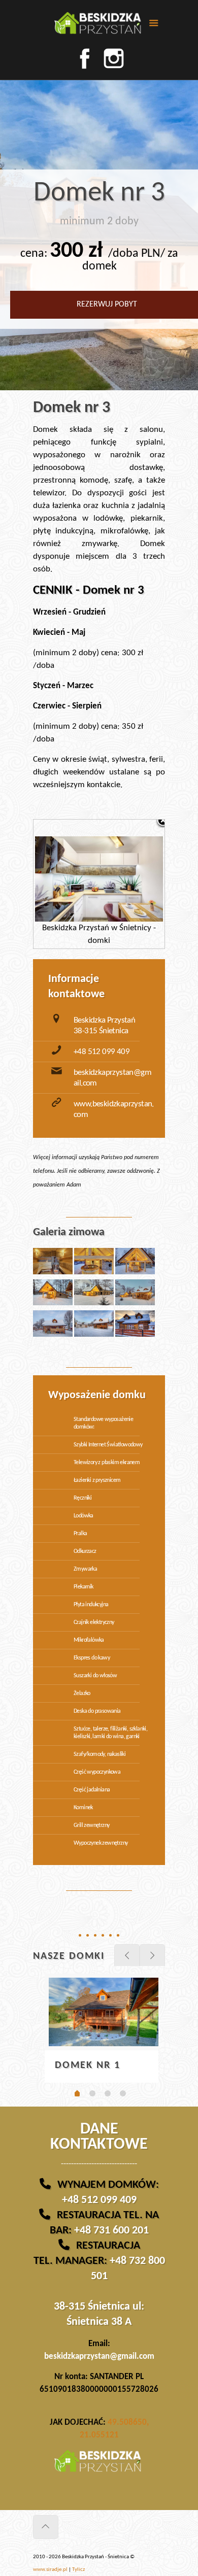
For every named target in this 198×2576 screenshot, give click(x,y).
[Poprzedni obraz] (56, 884)
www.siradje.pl (50, 2570)
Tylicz (78, 2570)
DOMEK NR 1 (88, 2065)
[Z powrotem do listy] (163, 821)
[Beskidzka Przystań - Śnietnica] (99, 25)
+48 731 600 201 (111, 2231)
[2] (92, 2093)
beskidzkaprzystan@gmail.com (99, 2357)
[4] (123, 2093)
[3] (108, 2093)
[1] (77, 2094)
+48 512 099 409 (102, 1052)
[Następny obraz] (142, 884)
